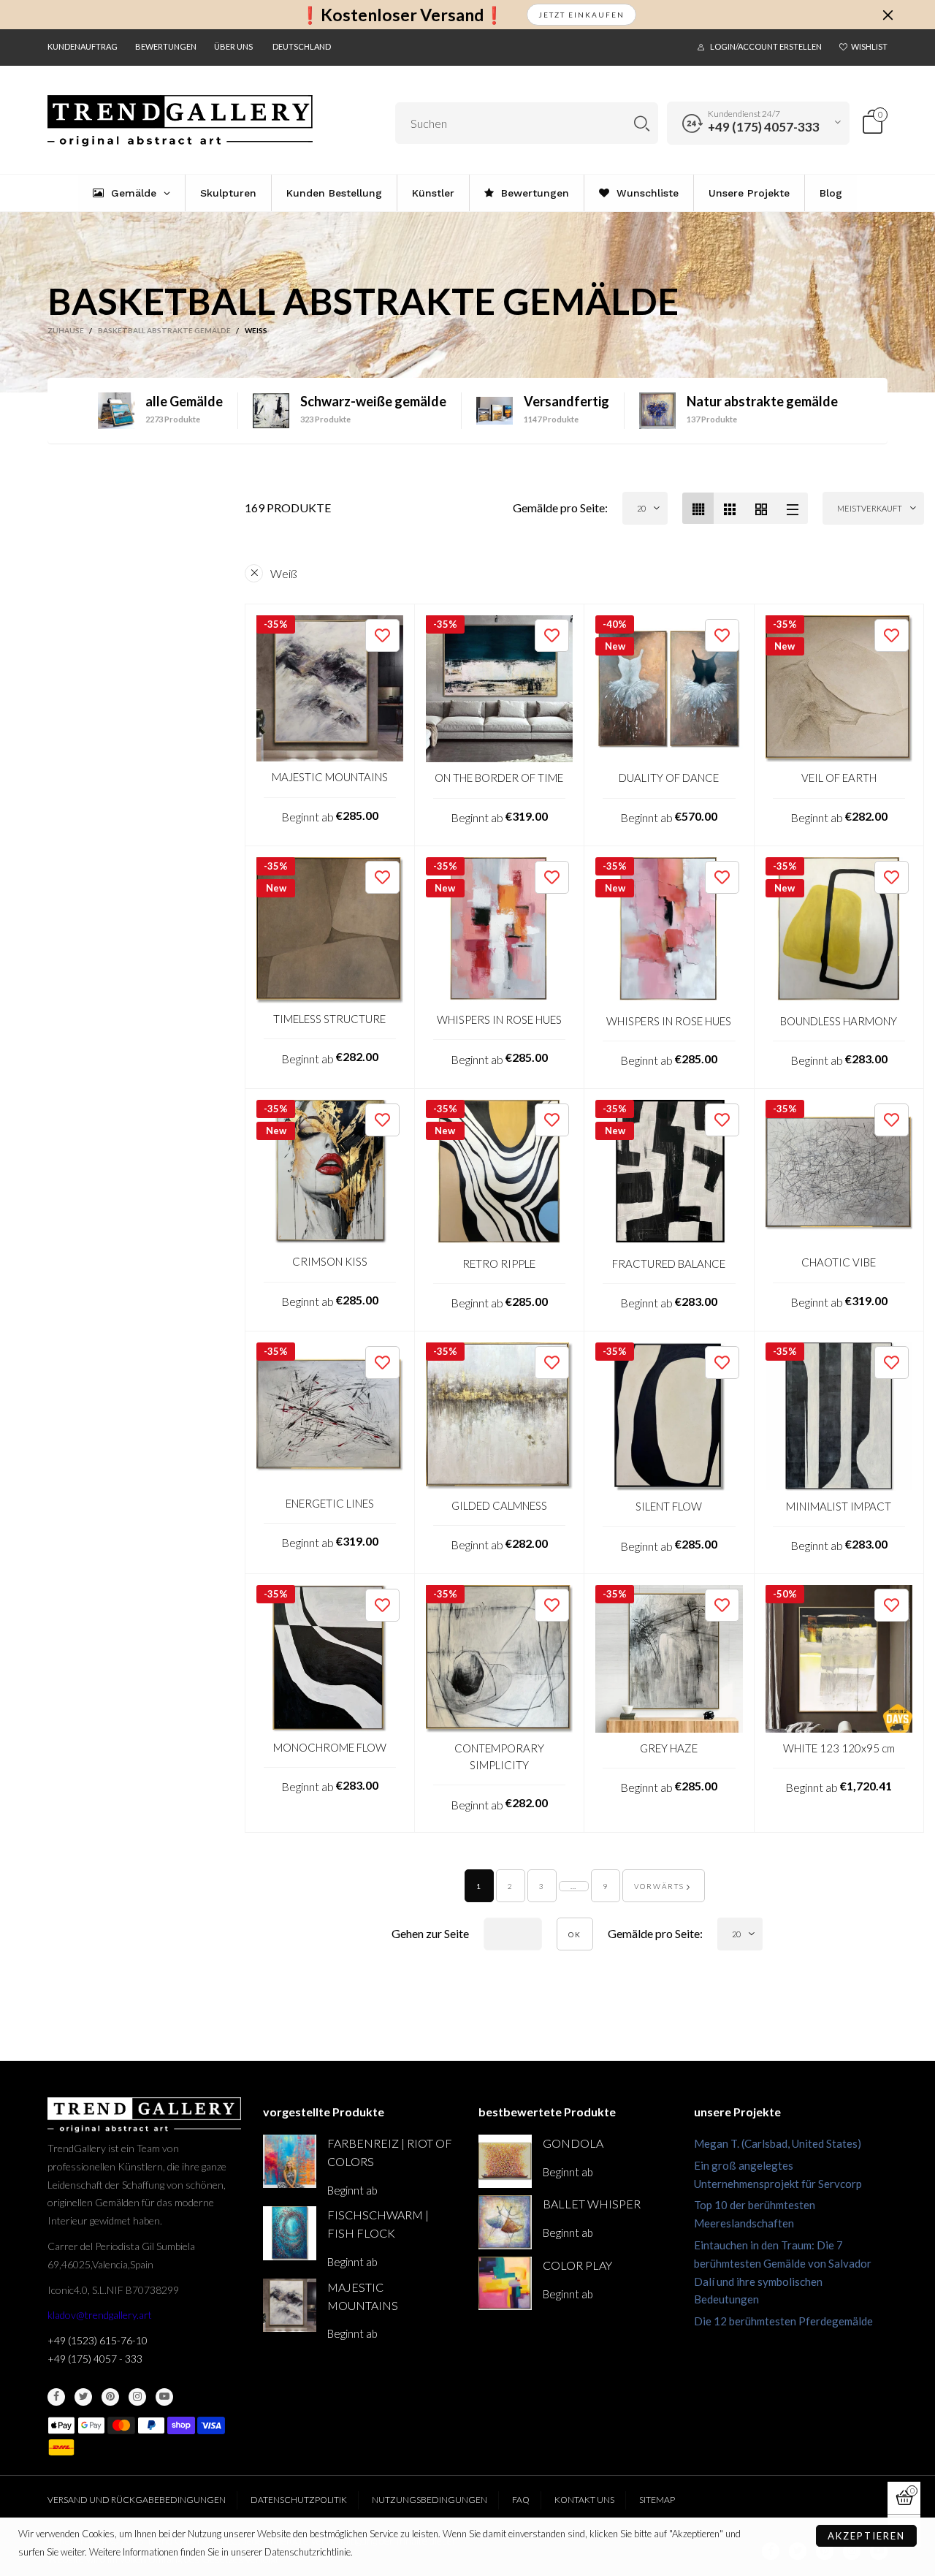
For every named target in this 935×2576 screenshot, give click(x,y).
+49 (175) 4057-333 (764, 127)
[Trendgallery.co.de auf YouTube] (164, 2397)
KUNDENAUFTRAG (83, 46)
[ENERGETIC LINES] (330, 1415)
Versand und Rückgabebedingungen (137, 2500)
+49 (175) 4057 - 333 (95, 2359)
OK (575, 1934)
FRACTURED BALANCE (669, 1264)
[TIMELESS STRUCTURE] (330, 931)
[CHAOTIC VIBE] (839, 1174)
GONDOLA (573, 2143)
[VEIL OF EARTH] (839, 689)
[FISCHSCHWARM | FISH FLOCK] (290, 2233)
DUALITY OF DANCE (669, 778)
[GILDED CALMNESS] (500, 1416)
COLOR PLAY (577, 2265)
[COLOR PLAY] (505, 2283)
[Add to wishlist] (382, 635)
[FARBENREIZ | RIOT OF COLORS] (290, 2161)
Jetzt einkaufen (581, 15)
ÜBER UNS (233, 46)
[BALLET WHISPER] (505, 2222)
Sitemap (657, 2500)
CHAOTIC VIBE (839, 1262)
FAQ (521, 2500)
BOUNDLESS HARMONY (839, 1021)
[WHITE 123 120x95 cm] (839, 1659)
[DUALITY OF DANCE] (669, 689)
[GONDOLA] (505, 2161)
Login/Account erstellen (766, 46)
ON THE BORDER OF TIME (499, 778)
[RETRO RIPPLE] (500, 1174)
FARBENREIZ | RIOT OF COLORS (390, 2152)
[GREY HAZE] (669, 1659)
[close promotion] (888, 15)
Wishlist (869, 46)
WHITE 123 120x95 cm (839, 1748)
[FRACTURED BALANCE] (669, 1174)
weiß (284, 573)
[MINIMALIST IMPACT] (839, 1417)
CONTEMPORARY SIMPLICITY (499, 1756)
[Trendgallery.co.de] (180, 121)
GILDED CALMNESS (499, 1505)
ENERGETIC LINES (330, 1503)
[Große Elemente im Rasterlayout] (729, 508)
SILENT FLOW (669, 1506)
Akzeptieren (866, 2536)
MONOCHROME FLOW (330, 1747)
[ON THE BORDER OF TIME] (500, 689)
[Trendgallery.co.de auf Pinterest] (110, 2397)
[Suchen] (642, 123)
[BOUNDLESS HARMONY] (839, 931)
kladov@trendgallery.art (100, 2315)
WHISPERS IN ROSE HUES (499, 1019)
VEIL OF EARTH (839, 778)
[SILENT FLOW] (669, 1417)
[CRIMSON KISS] (330, 1173)
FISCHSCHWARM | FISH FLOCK (378, 2224)
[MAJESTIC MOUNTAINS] (330, 689)
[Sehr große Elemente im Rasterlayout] (761, 508)
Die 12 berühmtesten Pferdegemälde (783, 2321)
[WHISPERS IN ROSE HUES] (500, 931)
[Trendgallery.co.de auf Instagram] (137, 2397)
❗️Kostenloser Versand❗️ (402, 15)
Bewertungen (166, 46)
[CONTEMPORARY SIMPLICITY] (500, 1659)
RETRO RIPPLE (499, 1264)
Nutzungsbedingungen (430, 2500)
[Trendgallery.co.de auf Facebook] (56, 2397)
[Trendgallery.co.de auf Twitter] (83, 2397)
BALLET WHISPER (592, 2204)
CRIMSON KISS (330, 1261)
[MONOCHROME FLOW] (330, 1659)
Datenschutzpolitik (299, 2500)
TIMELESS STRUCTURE (329, 1019)
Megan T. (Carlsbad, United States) (778, 2143)
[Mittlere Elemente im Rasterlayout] (698, 508)
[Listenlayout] (792, 508)
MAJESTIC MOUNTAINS (330, 777)
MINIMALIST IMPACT (839, 1506)
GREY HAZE (669, 1748)
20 (641, 508)
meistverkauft (870, 508)
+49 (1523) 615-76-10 (98, 2340)
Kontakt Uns (584, 2500)
